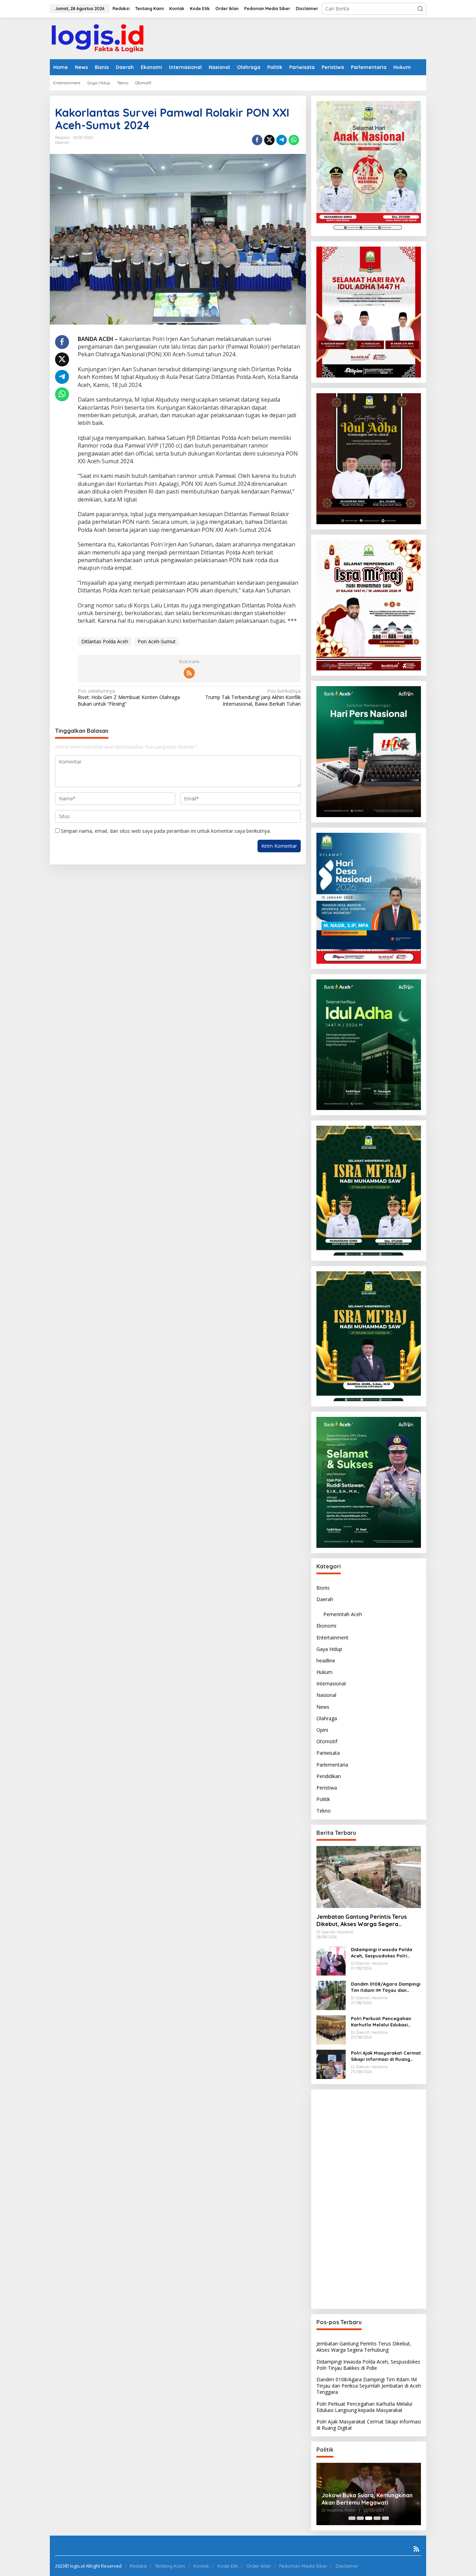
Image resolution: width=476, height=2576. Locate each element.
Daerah (62, 142)
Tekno (324, 1811)
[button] (420, 9)
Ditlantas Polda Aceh (105, 641)
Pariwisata (328, 1753)
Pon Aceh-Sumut (157, 641)
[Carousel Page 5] (385, 2518)
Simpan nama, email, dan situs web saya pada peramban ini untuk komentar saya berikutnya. (166, 831)
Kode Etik (228, 2566)
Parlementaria (332, 1765)
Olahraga (327, 1718)
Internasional (331, 1683)
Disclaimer (347, 2566)
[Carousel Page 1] (352, 2518)
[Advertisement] (369, 2199)
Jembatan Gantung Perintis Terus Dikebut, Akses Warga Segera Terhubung (362, 1921)
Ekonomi (326, 1626)
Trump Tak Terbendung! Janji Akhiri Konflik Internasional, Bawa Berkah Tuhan (253, 697)
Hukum (324, 1672)
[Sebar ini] (257, 140)
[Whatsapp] (294, 140)
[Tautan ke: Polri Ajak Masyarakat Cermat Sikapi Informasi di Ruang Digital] (331, 2064)
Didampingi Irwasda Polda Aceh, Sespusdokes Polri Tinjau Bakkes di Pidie (382, 1953)
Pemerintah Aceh (343, 1614)
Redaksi (138, 2566)
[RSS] (189, 673)
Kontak (201, 2566)
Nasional (326, 1695)
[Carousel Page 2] (360, 2518)
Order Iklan (259, 2566)
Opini (322, 1730)
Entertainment (332, 1637)
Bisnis (323, 1588)
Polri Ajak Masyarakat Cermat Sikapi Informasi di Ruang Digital (386, 2056)
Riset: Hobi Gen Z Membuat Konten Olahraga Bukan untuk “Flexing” (129, 697)
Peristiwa (327, 1788)
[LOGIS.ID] (98, 38)
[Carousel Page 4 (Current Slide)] (377, 2518)
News (323, 1707)
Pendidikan (329, 1776)
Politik (323, 1799)
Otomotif (327, 1741)
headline (326, 1661)
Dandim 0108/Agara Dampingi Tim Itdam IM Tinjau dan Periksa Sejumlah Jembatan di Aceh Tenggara (386, 1987)
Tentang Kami (170, 2566)
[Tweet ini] (269, 140)
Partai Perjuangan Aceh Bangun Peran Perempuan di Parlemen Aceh (364, 2499)
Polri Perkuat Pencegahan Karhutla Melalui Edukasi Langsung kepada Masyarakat (381, 2022)
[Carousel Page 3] (369, 2518)
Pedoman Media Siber (303, 2566)
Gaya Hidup (329, 1649)
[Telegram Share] (282, 140)
